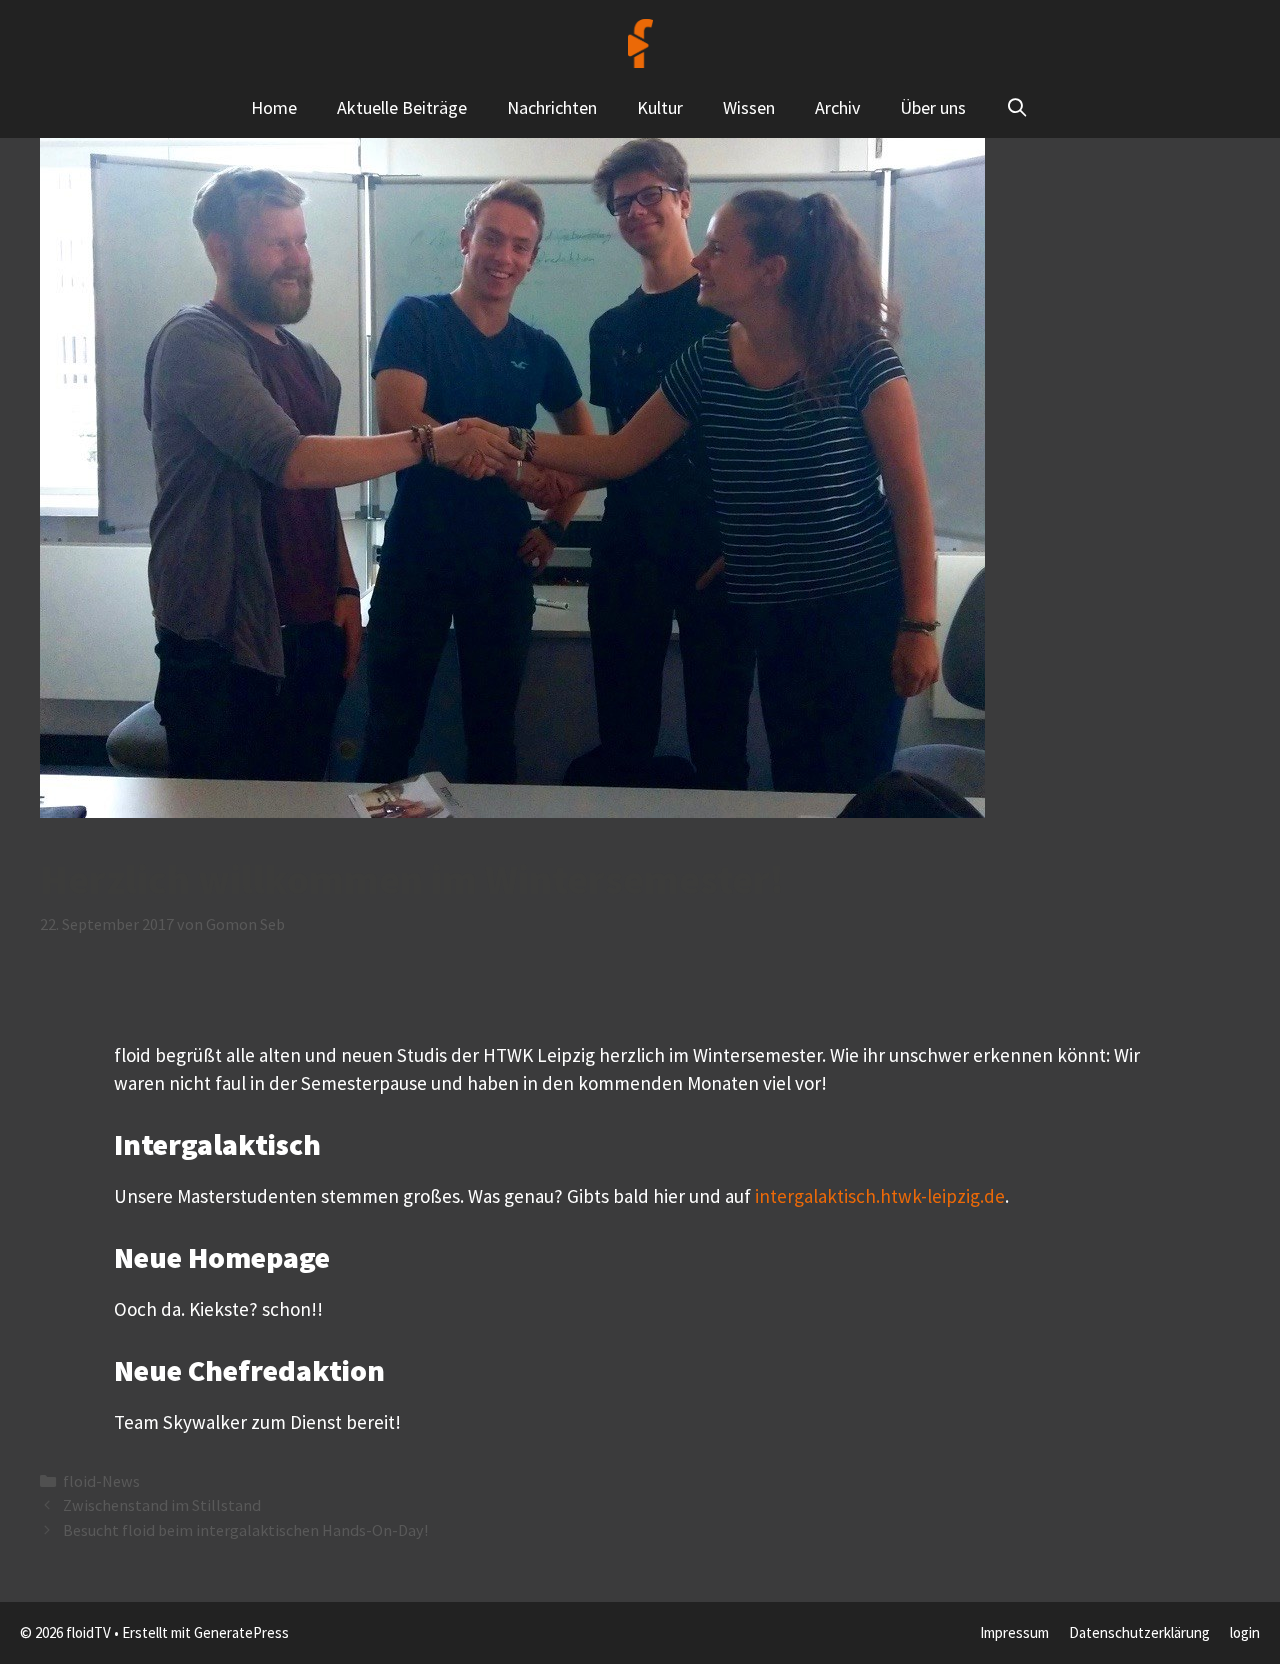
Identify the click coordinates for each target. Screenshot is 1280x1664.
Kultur (660, 107)
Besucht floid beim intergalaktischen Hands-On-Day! (245, 1530)
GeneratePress (241, 1632)
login (1245, 1632)
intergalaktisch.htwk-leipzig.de (880, 1196)
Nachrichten (552, 107)
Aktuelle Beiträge (402, 107)
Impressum (1014, 1632)
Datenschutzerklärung (1139, 1632)
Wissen (749, 107)
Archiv (837, 107)
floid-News (101, 1481)
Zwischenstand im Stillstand (162, 1505)
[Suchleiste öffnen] (1017, 108)
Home (274, 107)
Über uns (933, 107)
